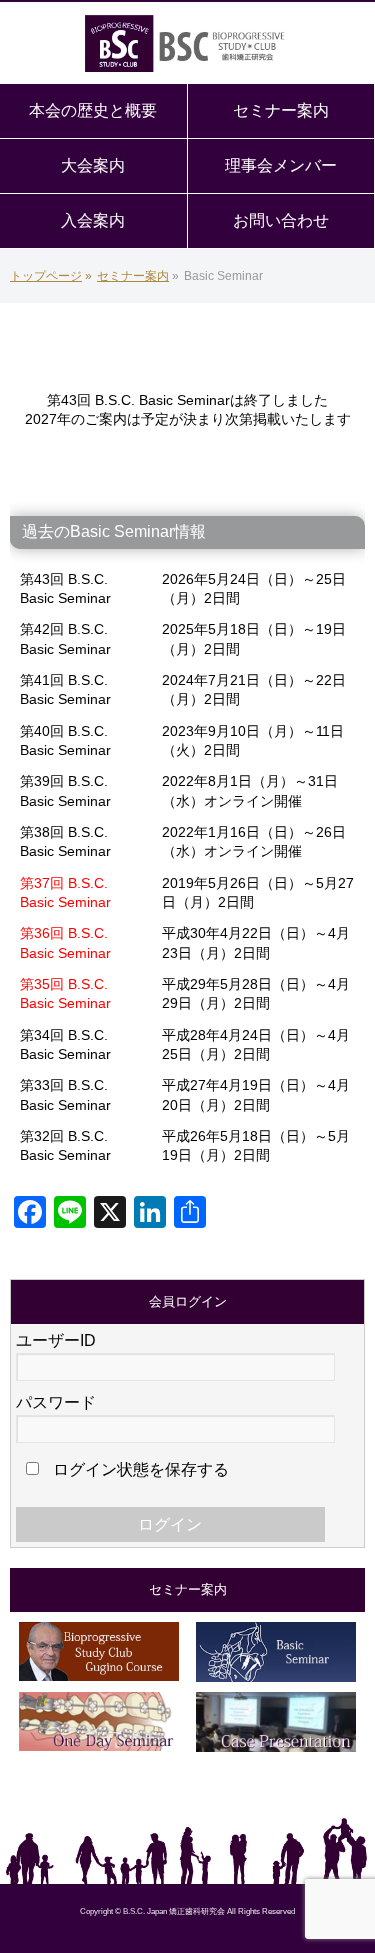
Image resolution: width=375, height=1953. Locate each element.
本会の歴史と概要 (93, 110)
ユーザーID (56, 1340)
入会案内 (93, 220)
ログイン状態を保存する (139, 1469)
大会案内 (93, 165)
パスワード (56, 1402)
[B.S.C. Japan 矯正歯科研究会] (187, 44)
